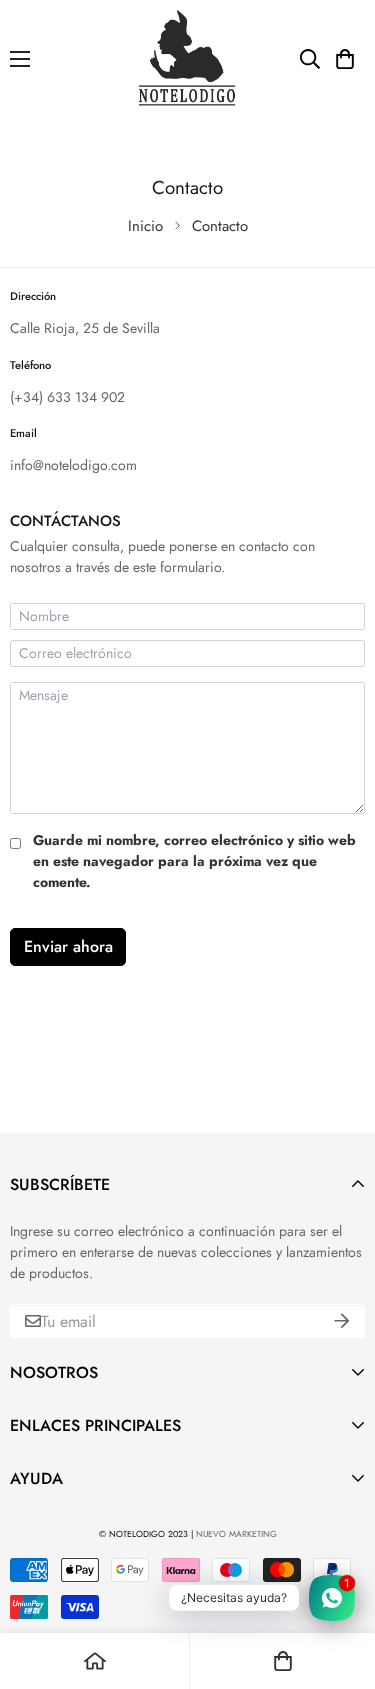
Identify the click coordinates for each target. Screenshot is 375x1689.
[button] (345, 59)
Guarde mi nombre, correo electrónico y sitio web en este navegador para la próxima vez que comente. (194, 861)
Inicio (145, 226)
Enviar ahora (68, 946)
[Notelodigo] (187, 58)
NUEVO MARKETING (236, 1534)
